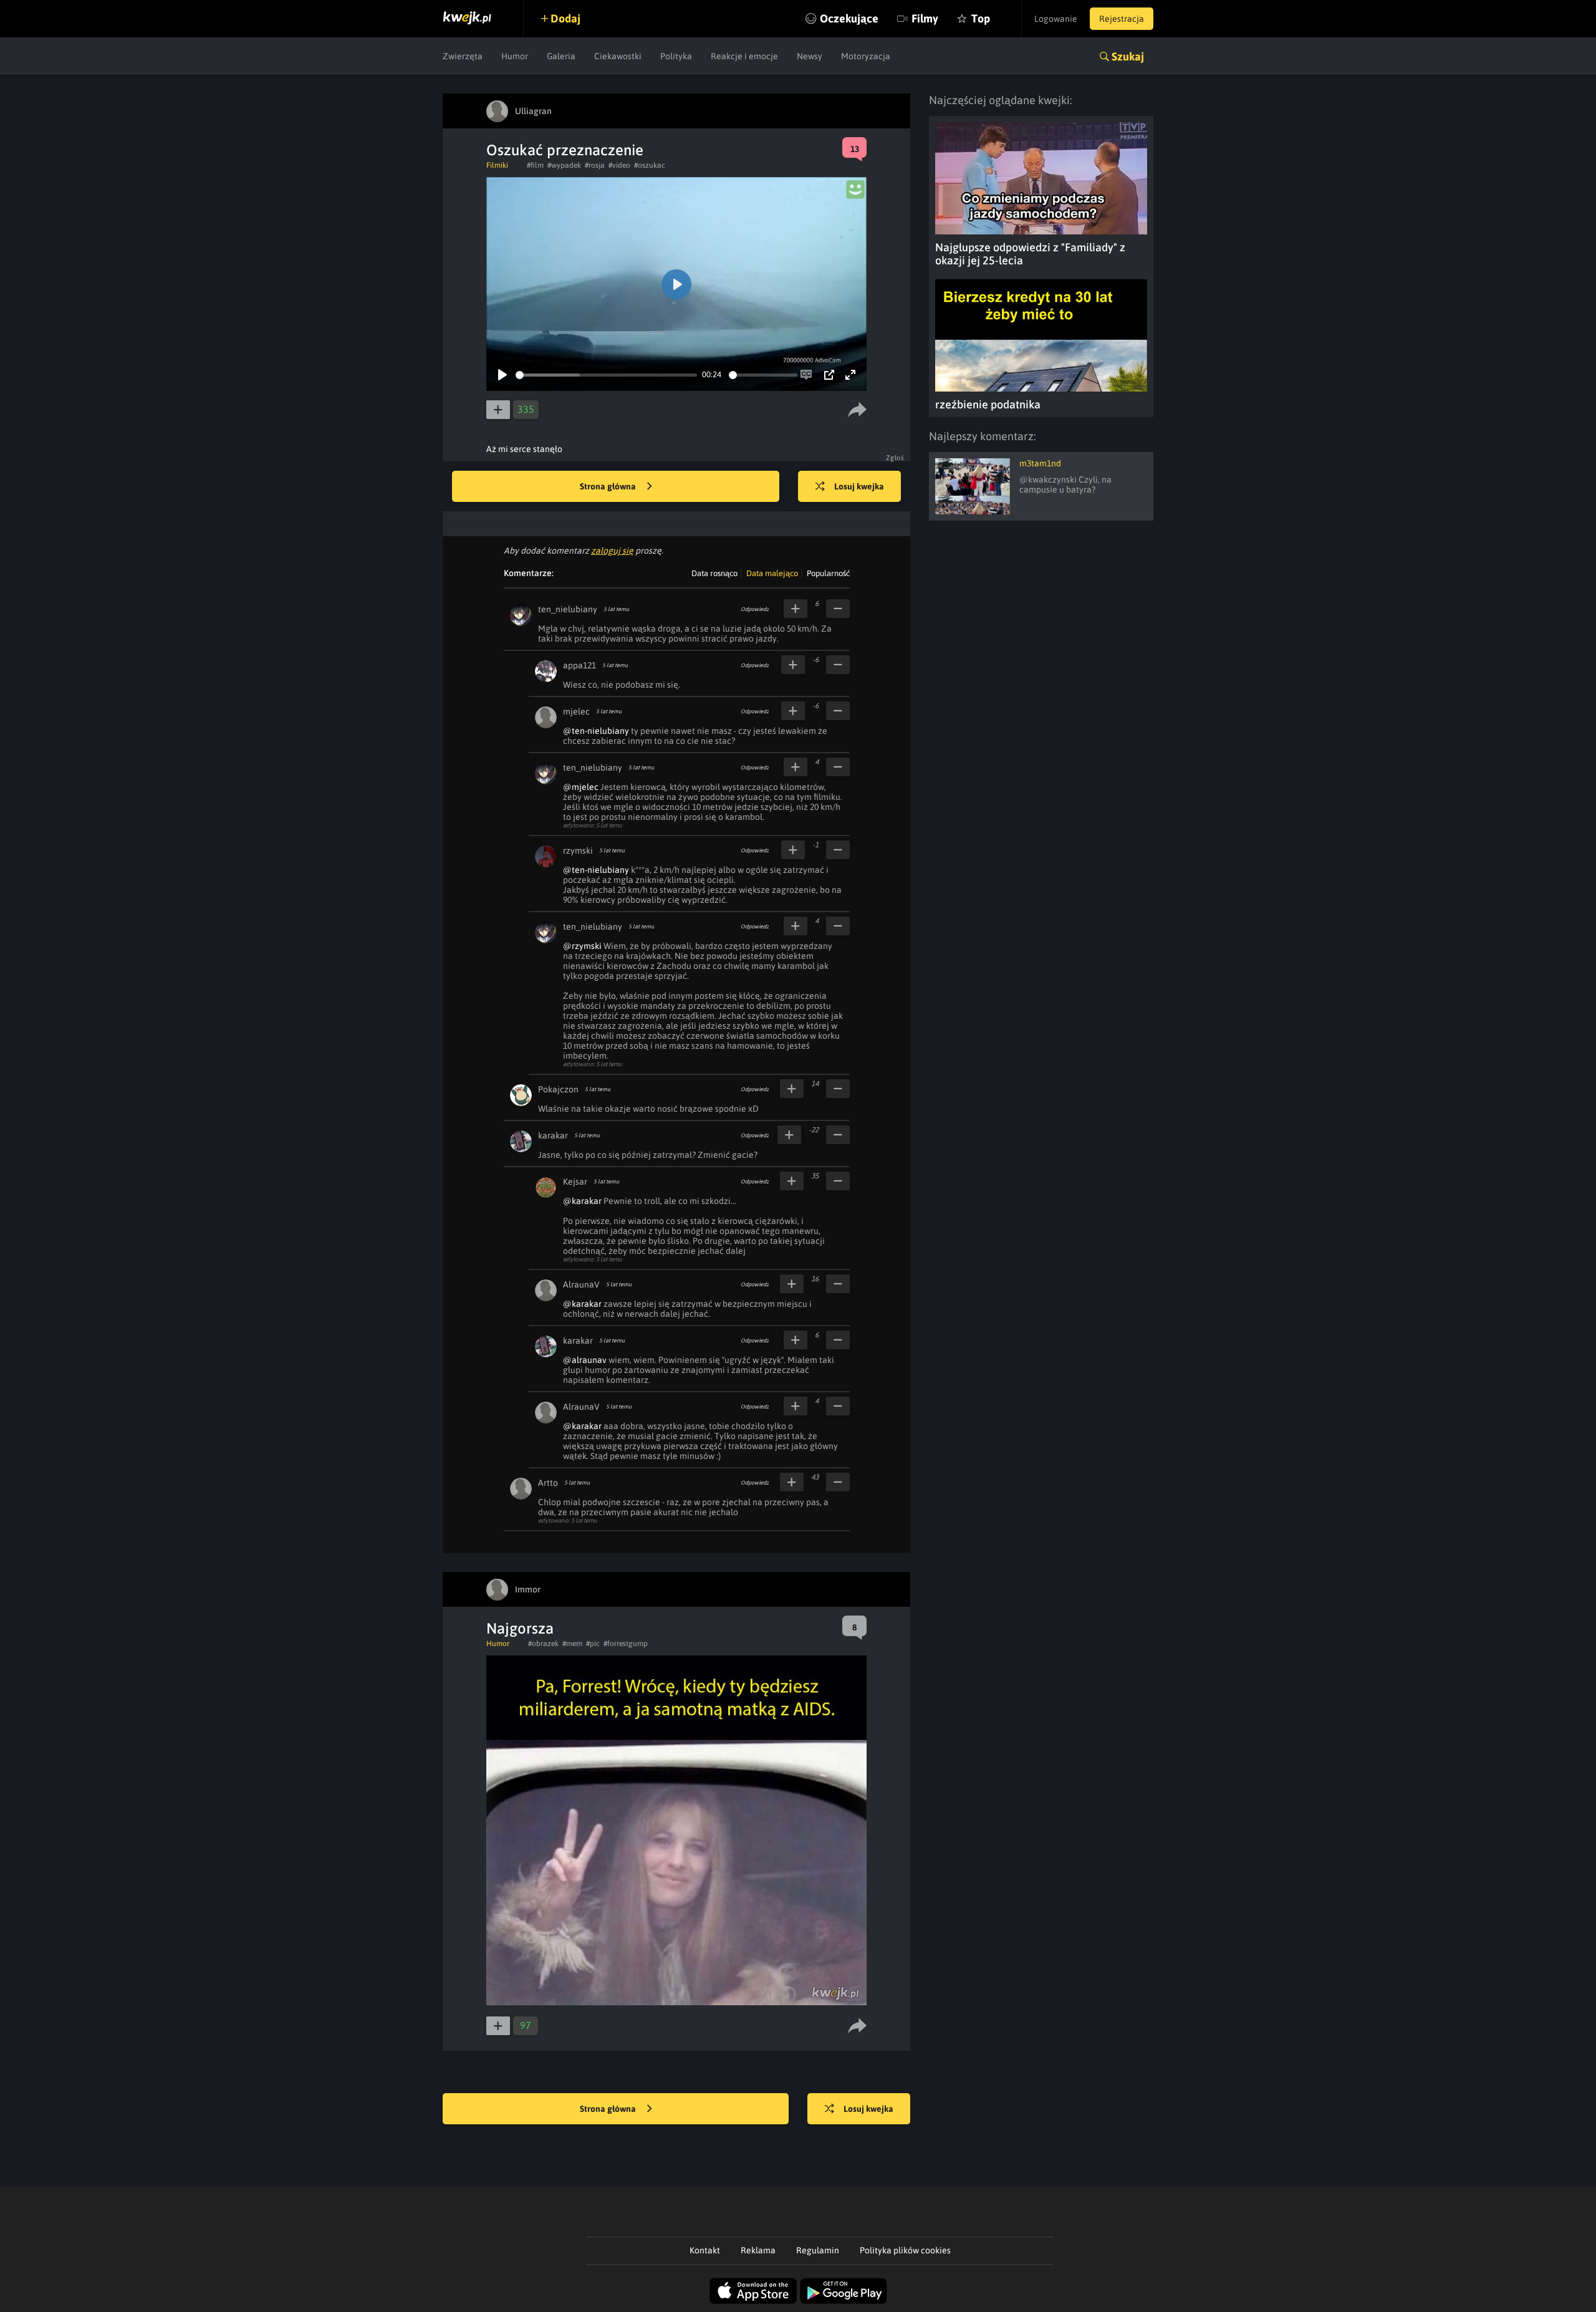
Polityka (676, 56)
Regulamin (818, 2250)
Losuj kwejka (859, 486)
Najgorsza (520, 1628)
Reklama (758, 2250)
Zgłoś (895, 458)
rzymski (578, 850)
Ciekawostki (618, 56)
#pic (593, 1644)
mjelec (576, 711)
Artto (548, 1483)
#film (535, 165)
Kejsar (575, 1182)
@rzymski (582, 946)
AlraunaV (581, 1284)
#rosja (595, 165)
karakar (553, 1135)
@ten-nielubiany (596, 731)
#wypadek (564, 165)
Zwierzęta (463, 56)
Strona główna (609, 486)
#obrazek (543, 1644)
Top (981, 18)
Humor (515, 56)
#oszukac (650, 165)
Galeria (561, 56)
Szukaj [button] (1128, 56)
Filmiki (497, 165)
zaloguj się (612, 551)
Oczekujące (849, 18)
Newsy (810, 56)
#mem (572, 1644)
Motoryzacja (866, 56)
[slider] (606, 375)
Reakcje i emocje (744, 56)
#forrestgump (626, 1644)
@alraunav (585, 1360)
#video (619, 165)
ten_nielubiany (568, 609)
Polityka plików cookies (905, 2250)
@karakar (582, 1201)
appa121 (579, 665)
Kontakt (705, 2250)
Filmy (925, 18)
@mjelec (581, 787)
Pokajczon (558, 1089)
